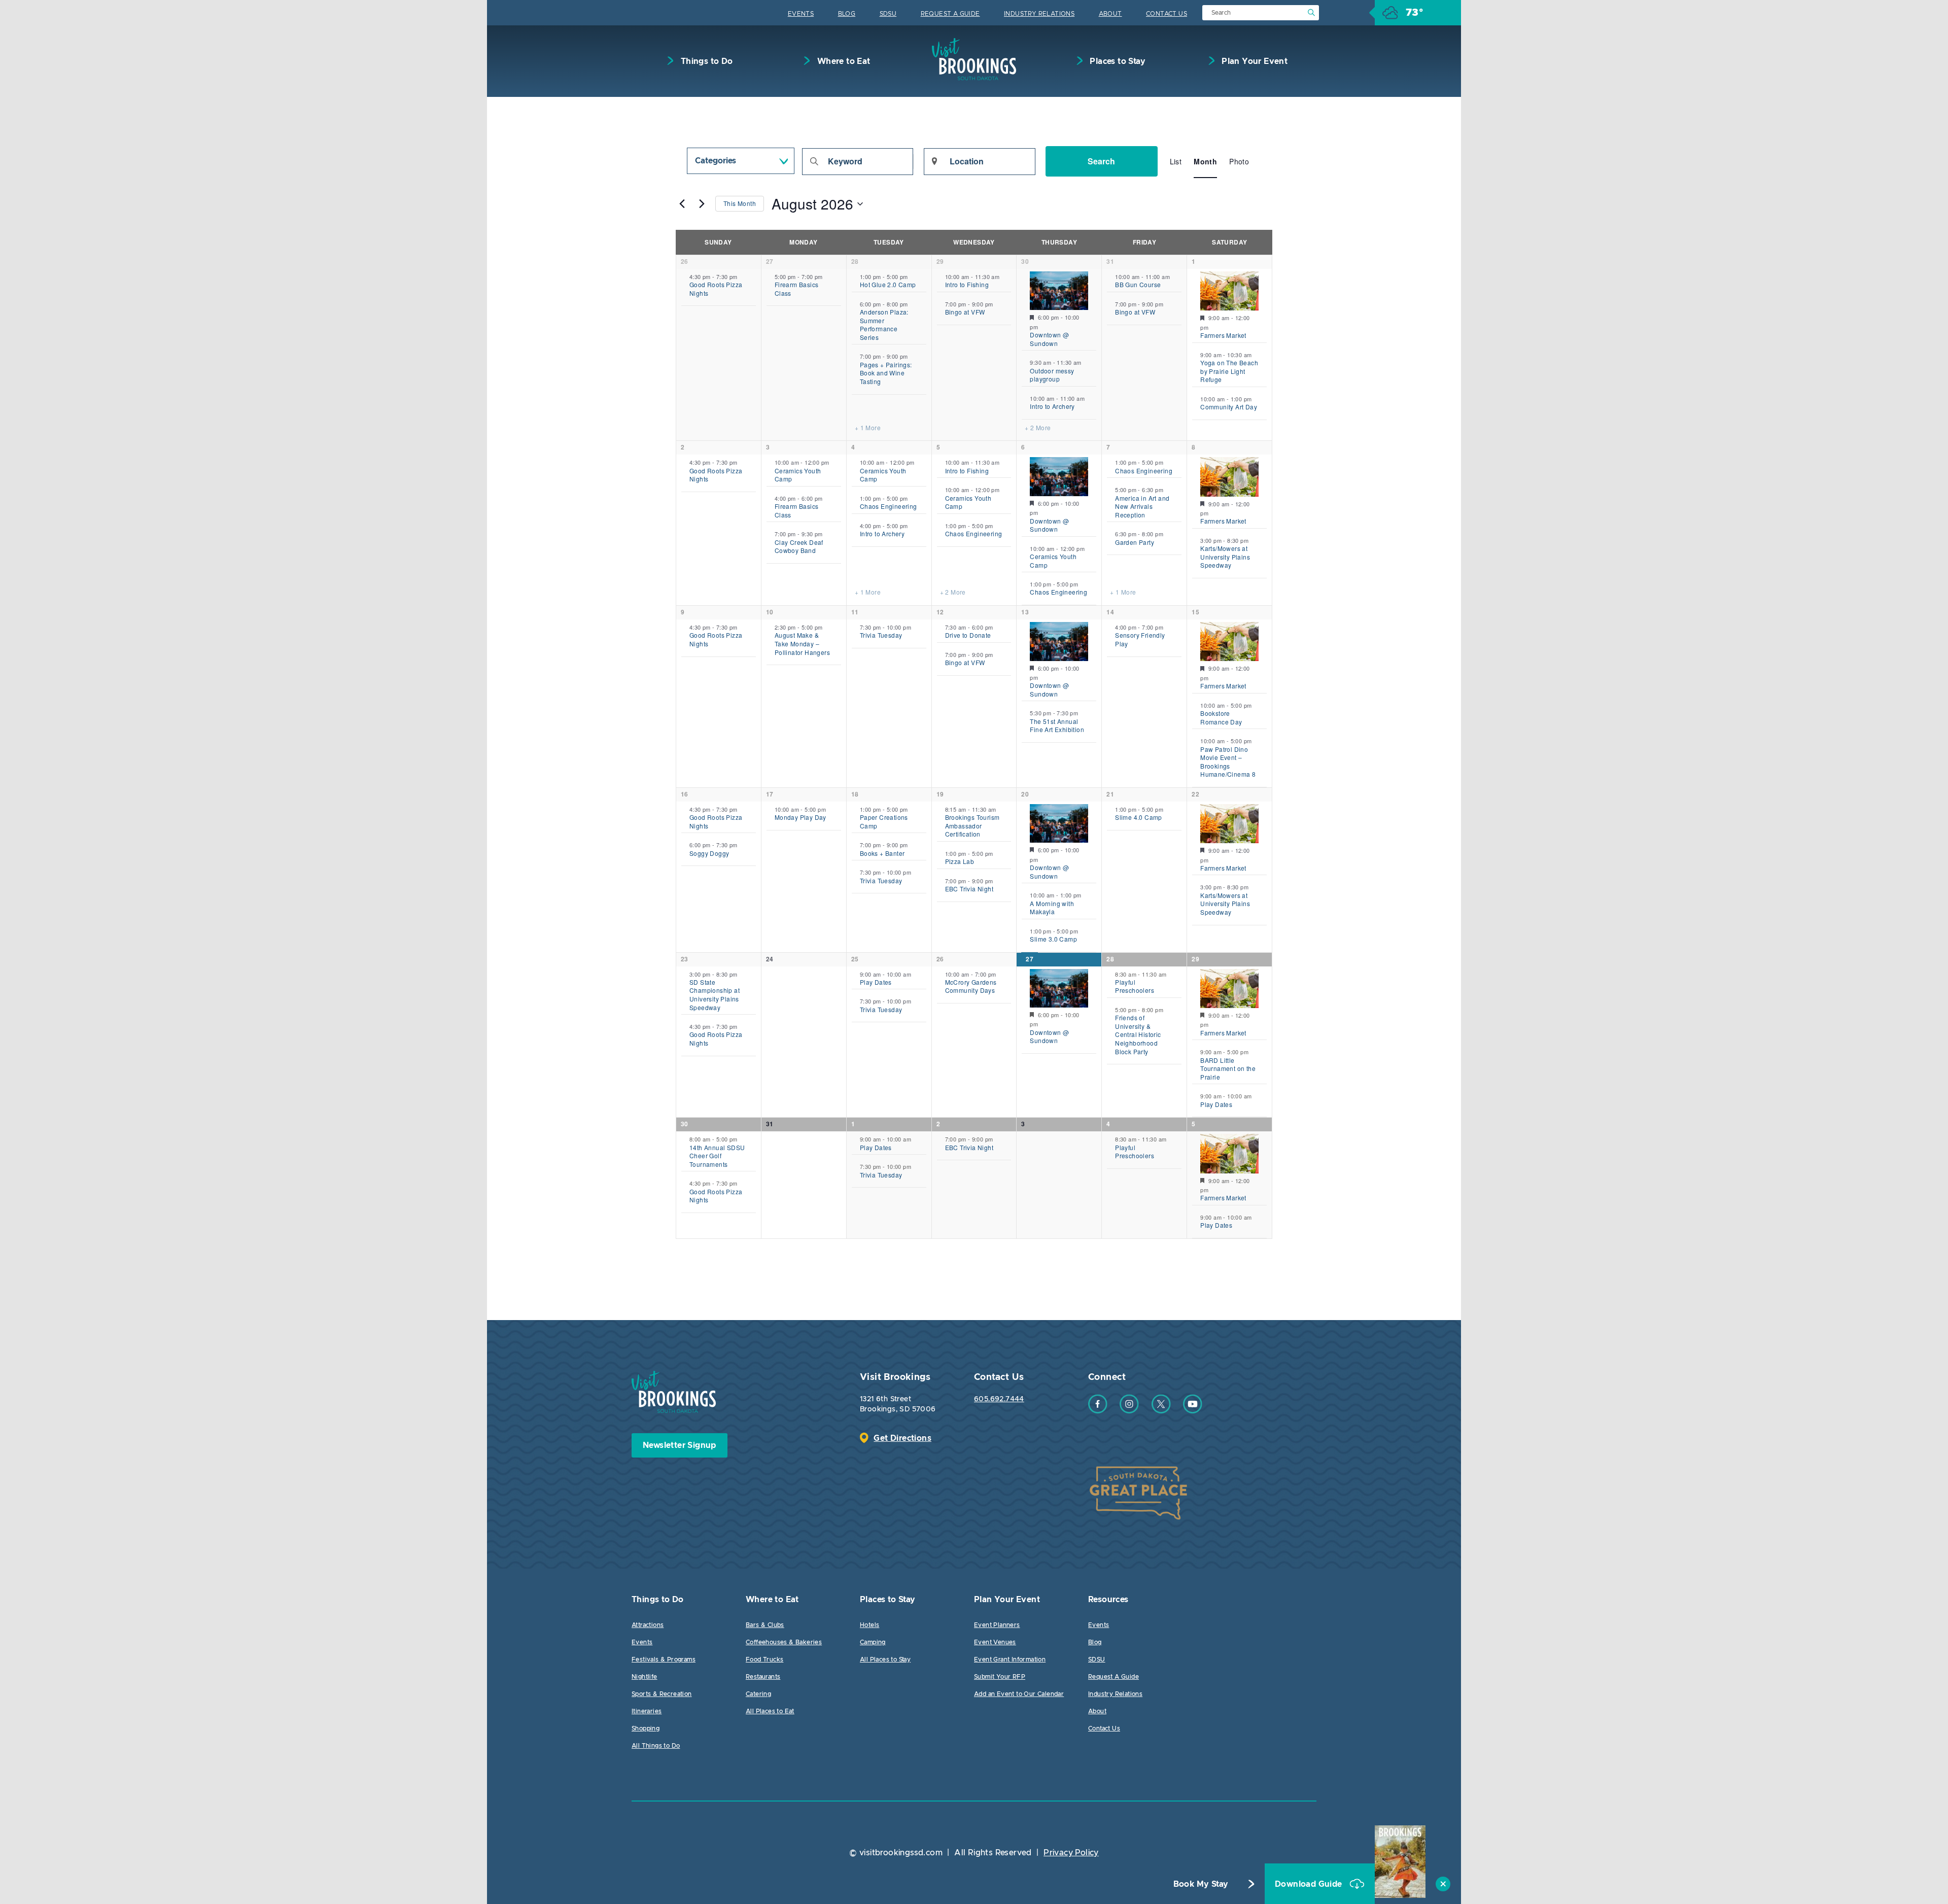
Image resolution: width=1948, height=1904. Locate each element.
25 (855, 959)
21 (1110, 794)
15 (1195, 612)
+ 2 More (1038, 428)
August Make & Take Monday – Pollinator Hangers (802, 643)
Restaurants (763, 1677)
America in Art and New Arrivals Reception (1142, 506)
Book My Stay (1201, 1884)
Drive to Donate (968, 635)
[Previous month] (682, 204)
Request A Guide (950, 14)
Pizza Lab (960, 861)
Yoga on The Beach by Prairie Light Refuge (1229, 371)
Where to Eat (842, 61)
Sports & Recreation (662, 1694)
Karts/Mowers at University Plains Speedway (1225, 557)
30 (1025, 261)
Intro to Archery (1052, 406)
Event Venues (995, 1642)
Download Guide (1310, 1884)
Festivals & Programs (664, 1659)
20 (1025, 794)
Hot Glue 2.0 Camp (888, 284)
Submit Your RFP (1000, 1677)
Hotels (869, 1625)
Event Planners (997, 1625)
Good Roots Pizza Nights (716, 289)
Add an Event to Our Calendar (1019, 1694)
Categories (716, 161)
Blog (847, 14)
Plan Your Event (1254, 61)
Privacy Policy (1071, 1853)
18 (855, 794)
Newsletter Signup (680, 1445)
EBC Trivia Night (969, 889)
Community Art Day (1229, 407)
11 (855, 612)
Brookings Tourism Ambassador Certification (972, 825)
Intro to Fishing (967, 284)
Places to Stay (1117, 61)
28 (855, 261)
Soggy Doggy (709, 853)
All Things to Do (656, 1746)
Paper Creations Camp (884, 821)
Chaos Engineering (889, 506)
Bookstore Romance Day (1221, 717)
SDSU (888, 14)
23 (685, 959)
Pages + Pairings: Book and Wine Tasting (886, 373)
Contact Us (1167, 14)
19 (940, 794)
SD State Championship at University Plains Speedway (715, 995)
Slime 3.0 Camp (1053, 939)
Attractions (648, 1625)
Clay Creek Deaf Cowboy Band (799, 546)
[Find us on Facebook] (1098, 1411)
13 (1025, 612)
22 (1195, 794)
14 (1110, 612)
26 (685, 261)
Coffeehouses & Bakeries (784, 1642)
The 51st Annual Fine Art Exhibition (1057, 725)
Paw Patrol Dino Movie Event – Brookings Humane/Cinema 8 (1228, 762)
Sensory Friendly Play (1140, 639)
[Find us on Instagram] (1129, 1411)
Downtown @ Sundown (1049, 339)
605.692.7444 (999, 1399)
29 (940, 261)
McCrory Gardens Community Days (971, 986)
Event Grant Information (1010, 1659)
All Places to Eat (770, 1711)
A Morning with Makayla (1052, 908)
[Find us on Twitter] (1161, 1411)
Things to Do (705, 61)
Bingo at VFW (965, 312)
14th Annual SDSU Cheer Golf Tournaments (717, 1156)
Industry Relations (1039, 14)
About (1110, 14)
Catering (758, 1694)
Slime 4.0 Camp (1139, 817)
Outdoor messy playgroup (1052, 375)
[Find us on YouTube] (1193, 1411)
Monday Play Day (801, 817)
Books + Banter (882, 853)
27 (770, 261)
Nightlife (645, 1677)
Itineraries (647, 1711)
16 (685, 794)
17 (770, 794)
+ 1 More (868, 428)
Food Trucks (764, 1659)
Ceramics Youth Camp (798, 475)
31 (1110, 261)
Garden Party (1135, 542)
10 (770, 612)
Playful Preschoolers (1135, 986)
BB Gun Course (1138, 284)
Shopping (646, 1728)
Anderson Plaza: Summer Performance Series (884, 324)
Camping (873, 1642)
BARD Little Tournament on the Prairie (1228, 1068)
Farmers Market (1223, 335)
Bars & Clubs (765, 1625)
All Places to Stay (885, 1659)
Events (801, 14)
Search (1101, 161)
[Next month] (702, 204)
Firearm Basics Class (797, 289)
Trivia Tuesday (881, 635)
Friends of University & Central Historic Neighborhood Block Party (1138, 1034)
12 (940, 612)
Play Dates (876, 982)
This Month (740, 203)
